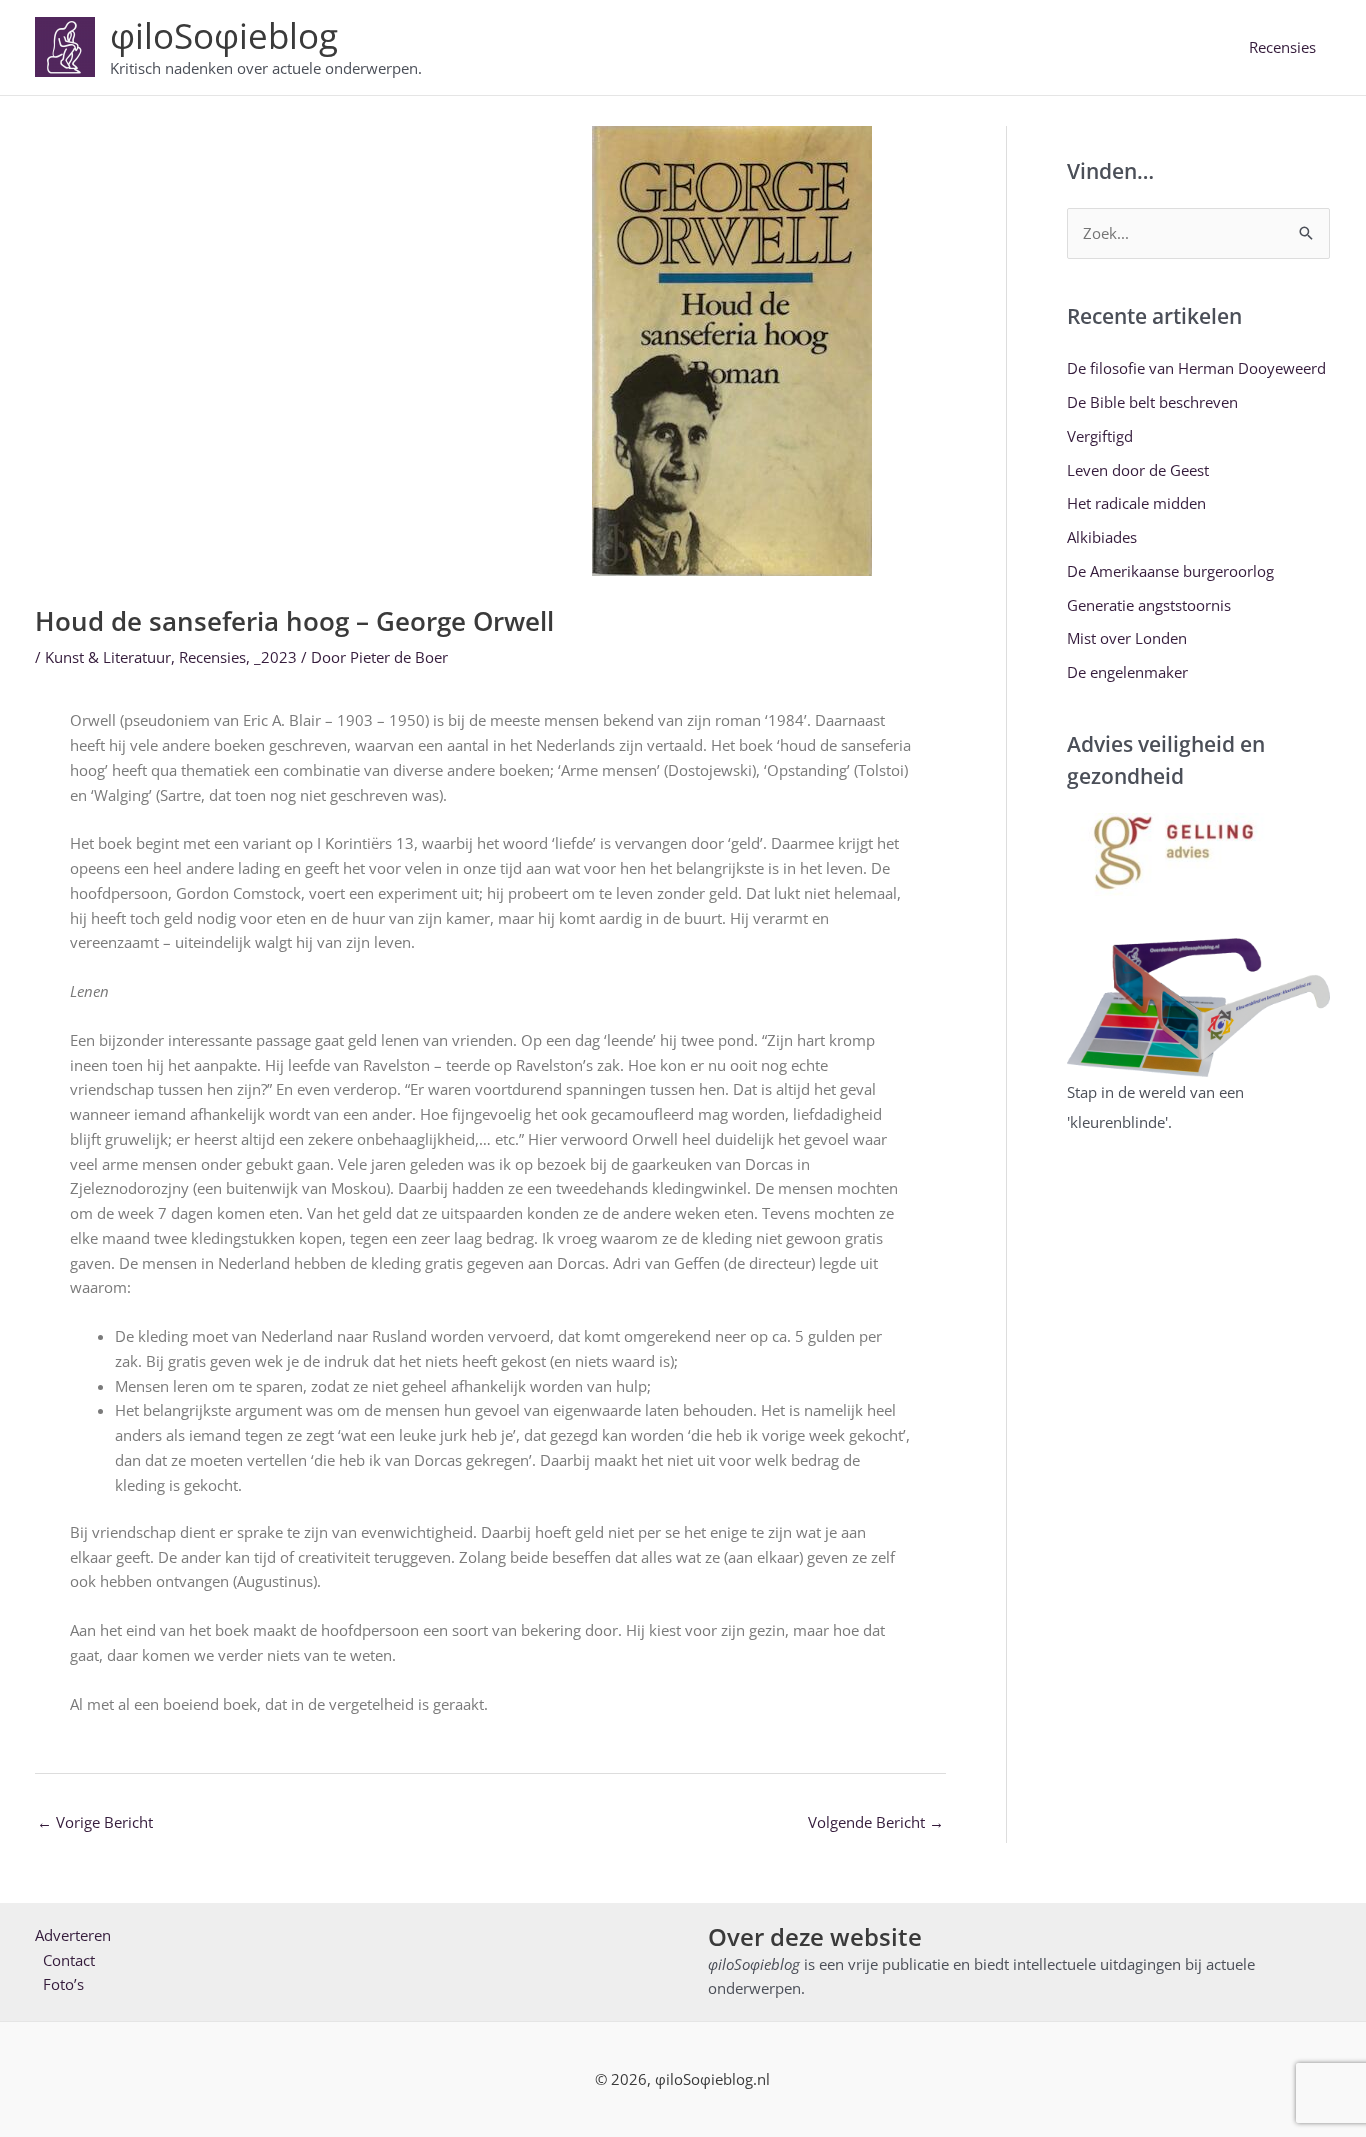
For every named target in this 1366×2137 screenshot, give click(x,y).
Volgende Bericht (876, 1822)
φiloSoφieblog (224, 35)
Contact (69, 1960)
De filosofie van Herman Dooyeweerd (1196, 368)
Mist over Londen (1127, 638)
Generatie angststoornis (1149, 605)
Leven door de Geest (1138, 470)
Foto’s (63, 1984)
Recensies (1282, 47)
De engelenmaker (1127, 672)
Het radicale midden (1136, 503)
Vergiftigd (1100, 436)
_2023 (275, 657)
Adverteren (73, 1935)
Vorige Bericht (95, 1822)
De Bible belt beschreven (1152, 402)
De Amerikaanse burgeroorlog (1170, 571)
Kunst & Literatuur (108, 657)
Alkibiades (1102, 537)
